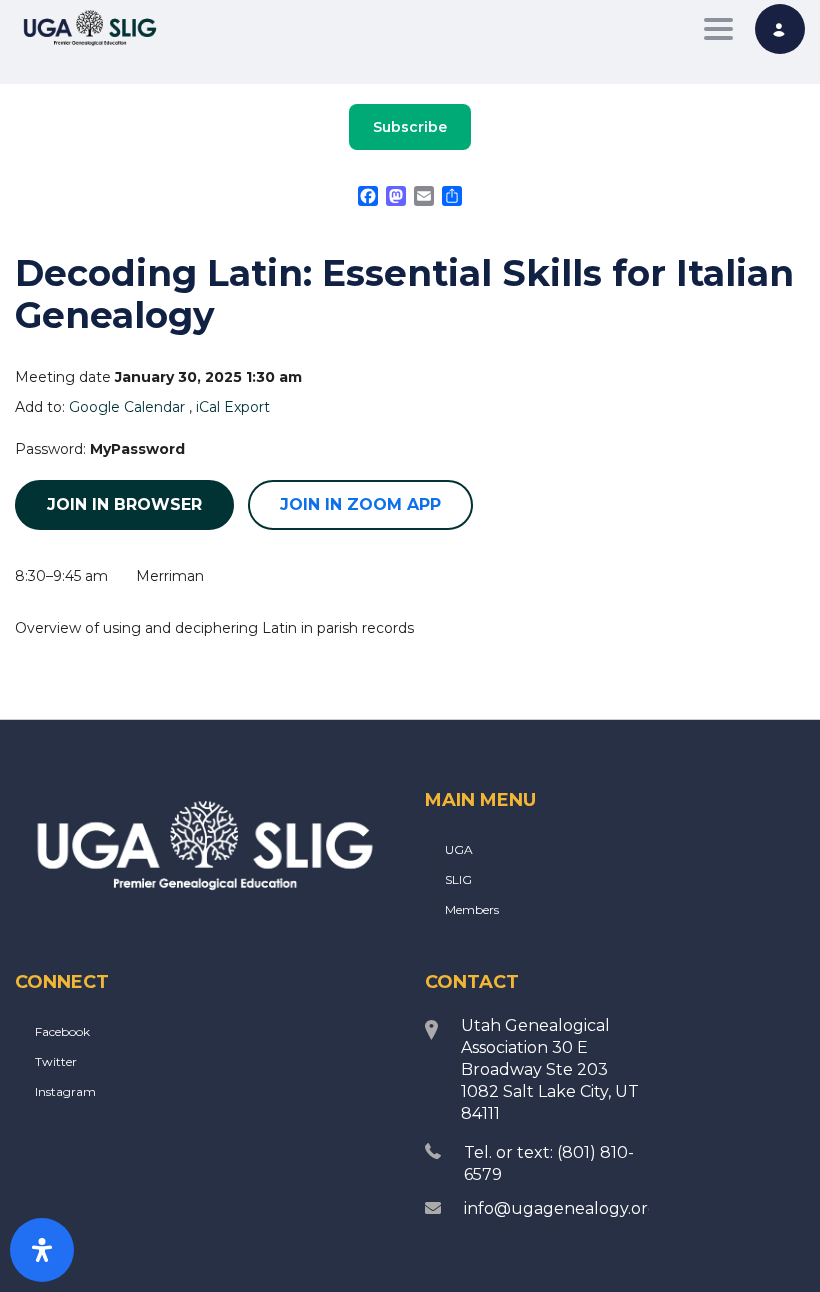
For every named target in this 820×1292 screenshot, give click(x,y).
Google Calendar (127, 407)
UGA (459, 849)
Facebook (62, 1031)
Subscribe (410, 127)
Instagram (65, 1091)
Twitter (56, 1061)
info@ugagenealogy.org (561, 1208)
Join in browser (124, 504)
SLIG (458, 879)
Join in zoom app (360, 504)
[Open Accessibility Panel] (42, 1250)
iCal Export (233, 407)
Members (472, 909)
